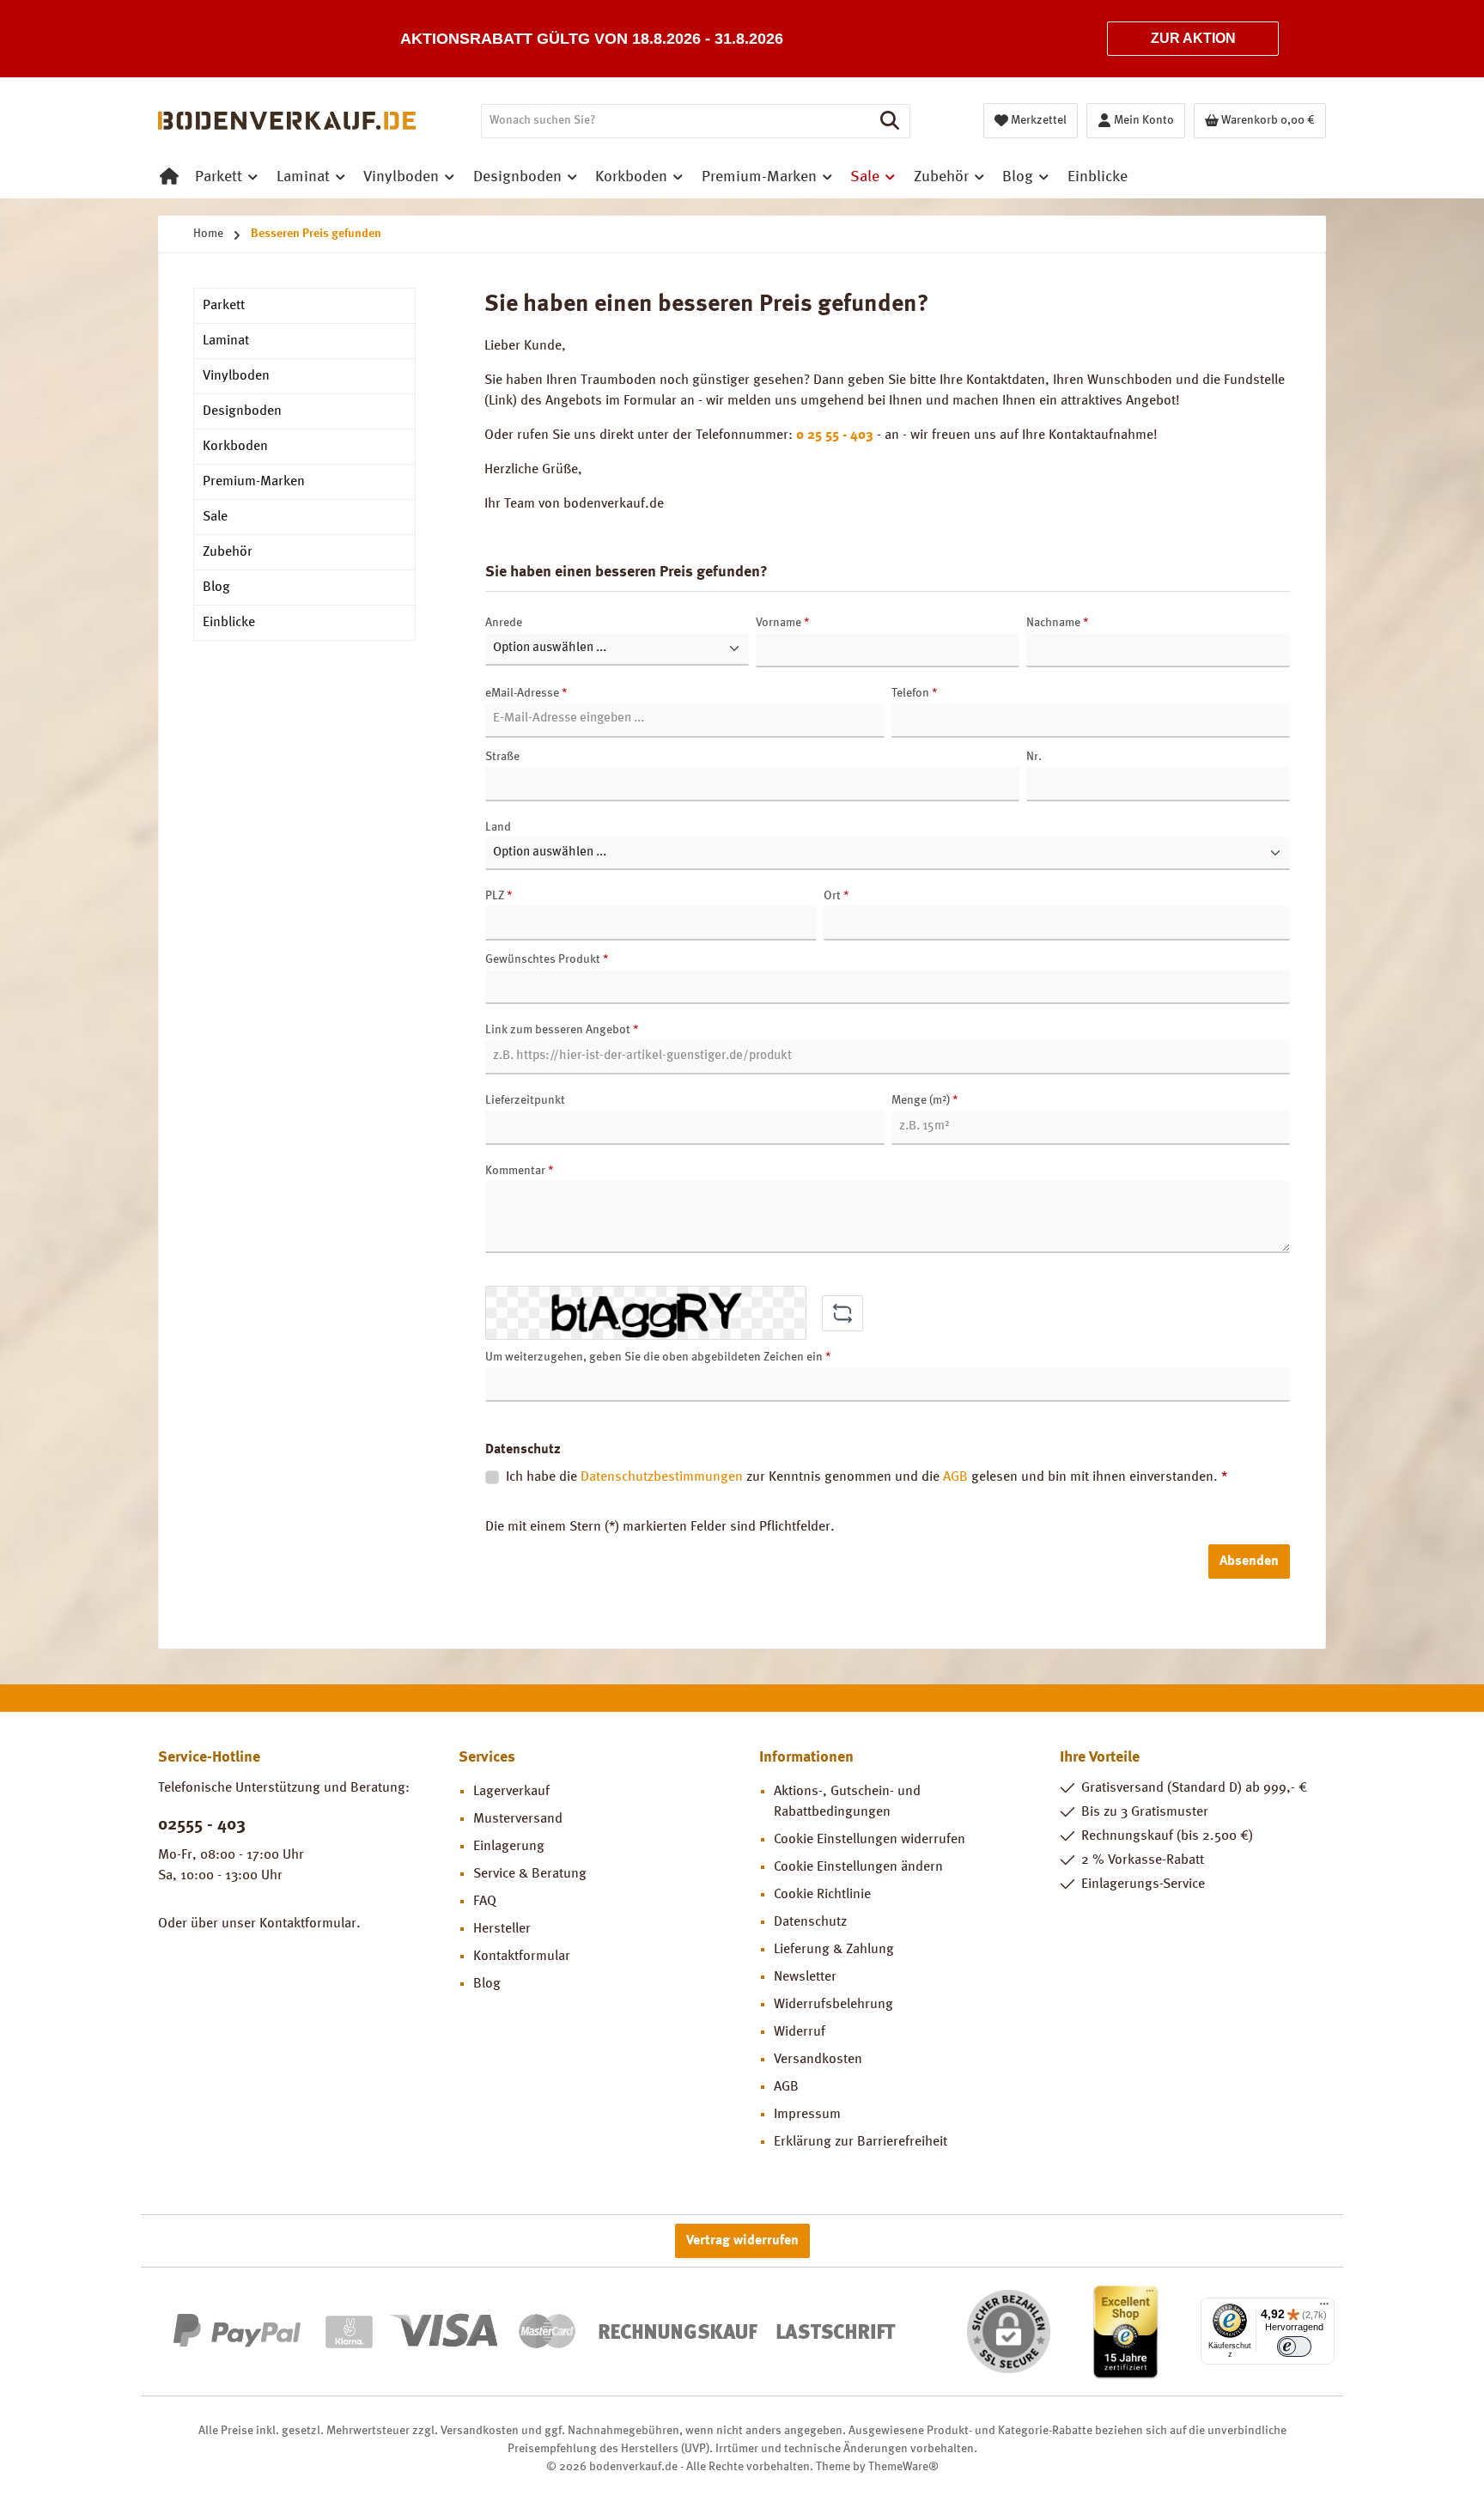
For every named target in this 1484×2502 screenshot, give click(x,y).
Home (208, 234)
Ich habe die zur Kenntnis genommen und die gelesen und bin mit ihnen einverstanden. (867, 1477)
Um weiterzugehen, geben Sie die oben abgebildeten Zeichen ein (658, 1357)
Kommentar (519, 1171)
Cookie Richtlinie (822, 1895)
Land (498, 827)
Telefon (914, 693)
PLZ (499, 896)
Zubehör (228, 552)
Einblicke (229, 623)
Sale (215, 517)
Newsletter (805, 1977)
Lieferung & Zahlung (834, 1950)
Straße (502, 757)
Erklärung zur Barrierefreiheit (861, 2142)
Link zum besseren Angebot (562, 1030)
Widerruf (800, 2032)
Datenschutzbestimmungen (662, 1477)
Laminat (226, 341)
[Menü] (1324, 2308)
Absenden (1249, 1561)
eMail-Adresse (526, 693)
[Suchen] (890, 121)
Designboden (242, 411)
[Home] (169, 177)
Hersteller (502, 1929)
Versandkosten (818, 2060)
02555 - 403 (202, 1825)
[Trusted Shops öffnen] (1125, 2331)
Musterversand (518, 1819)
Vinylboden (236, 376)
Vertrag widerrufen (742, 2241)
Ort (836, 896)
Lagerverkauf (511, 1792)
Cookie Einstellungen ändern (858, 1867)
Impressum (807, 2115)
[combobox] (676, 121)
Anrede (504, 623)
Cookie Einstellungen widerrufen (870, 1840)
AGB (955, 1477)
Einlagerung (509, 1847)
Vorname (782, 623)
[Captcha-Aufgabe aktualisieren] (842, 1313)
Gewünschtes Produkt (547, 959)
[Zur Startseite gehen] (287, 121)
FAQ (485, 1902)
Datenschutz (810, 1922)
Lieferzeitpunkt (525, 1100)
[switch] (1294, 2347)
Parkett (224, 306)
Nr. (1034, 757)
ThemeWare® (903, 2467)
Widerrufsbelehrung (833, 2005)
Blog (216, 587)
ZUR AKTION (1193, 38)
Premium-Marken (254, 482)
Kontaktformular (308, 1924)
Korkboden (235, 447)
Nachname (1057, 623)
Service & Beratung (530, 1874)
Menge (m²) (924, 1100)
